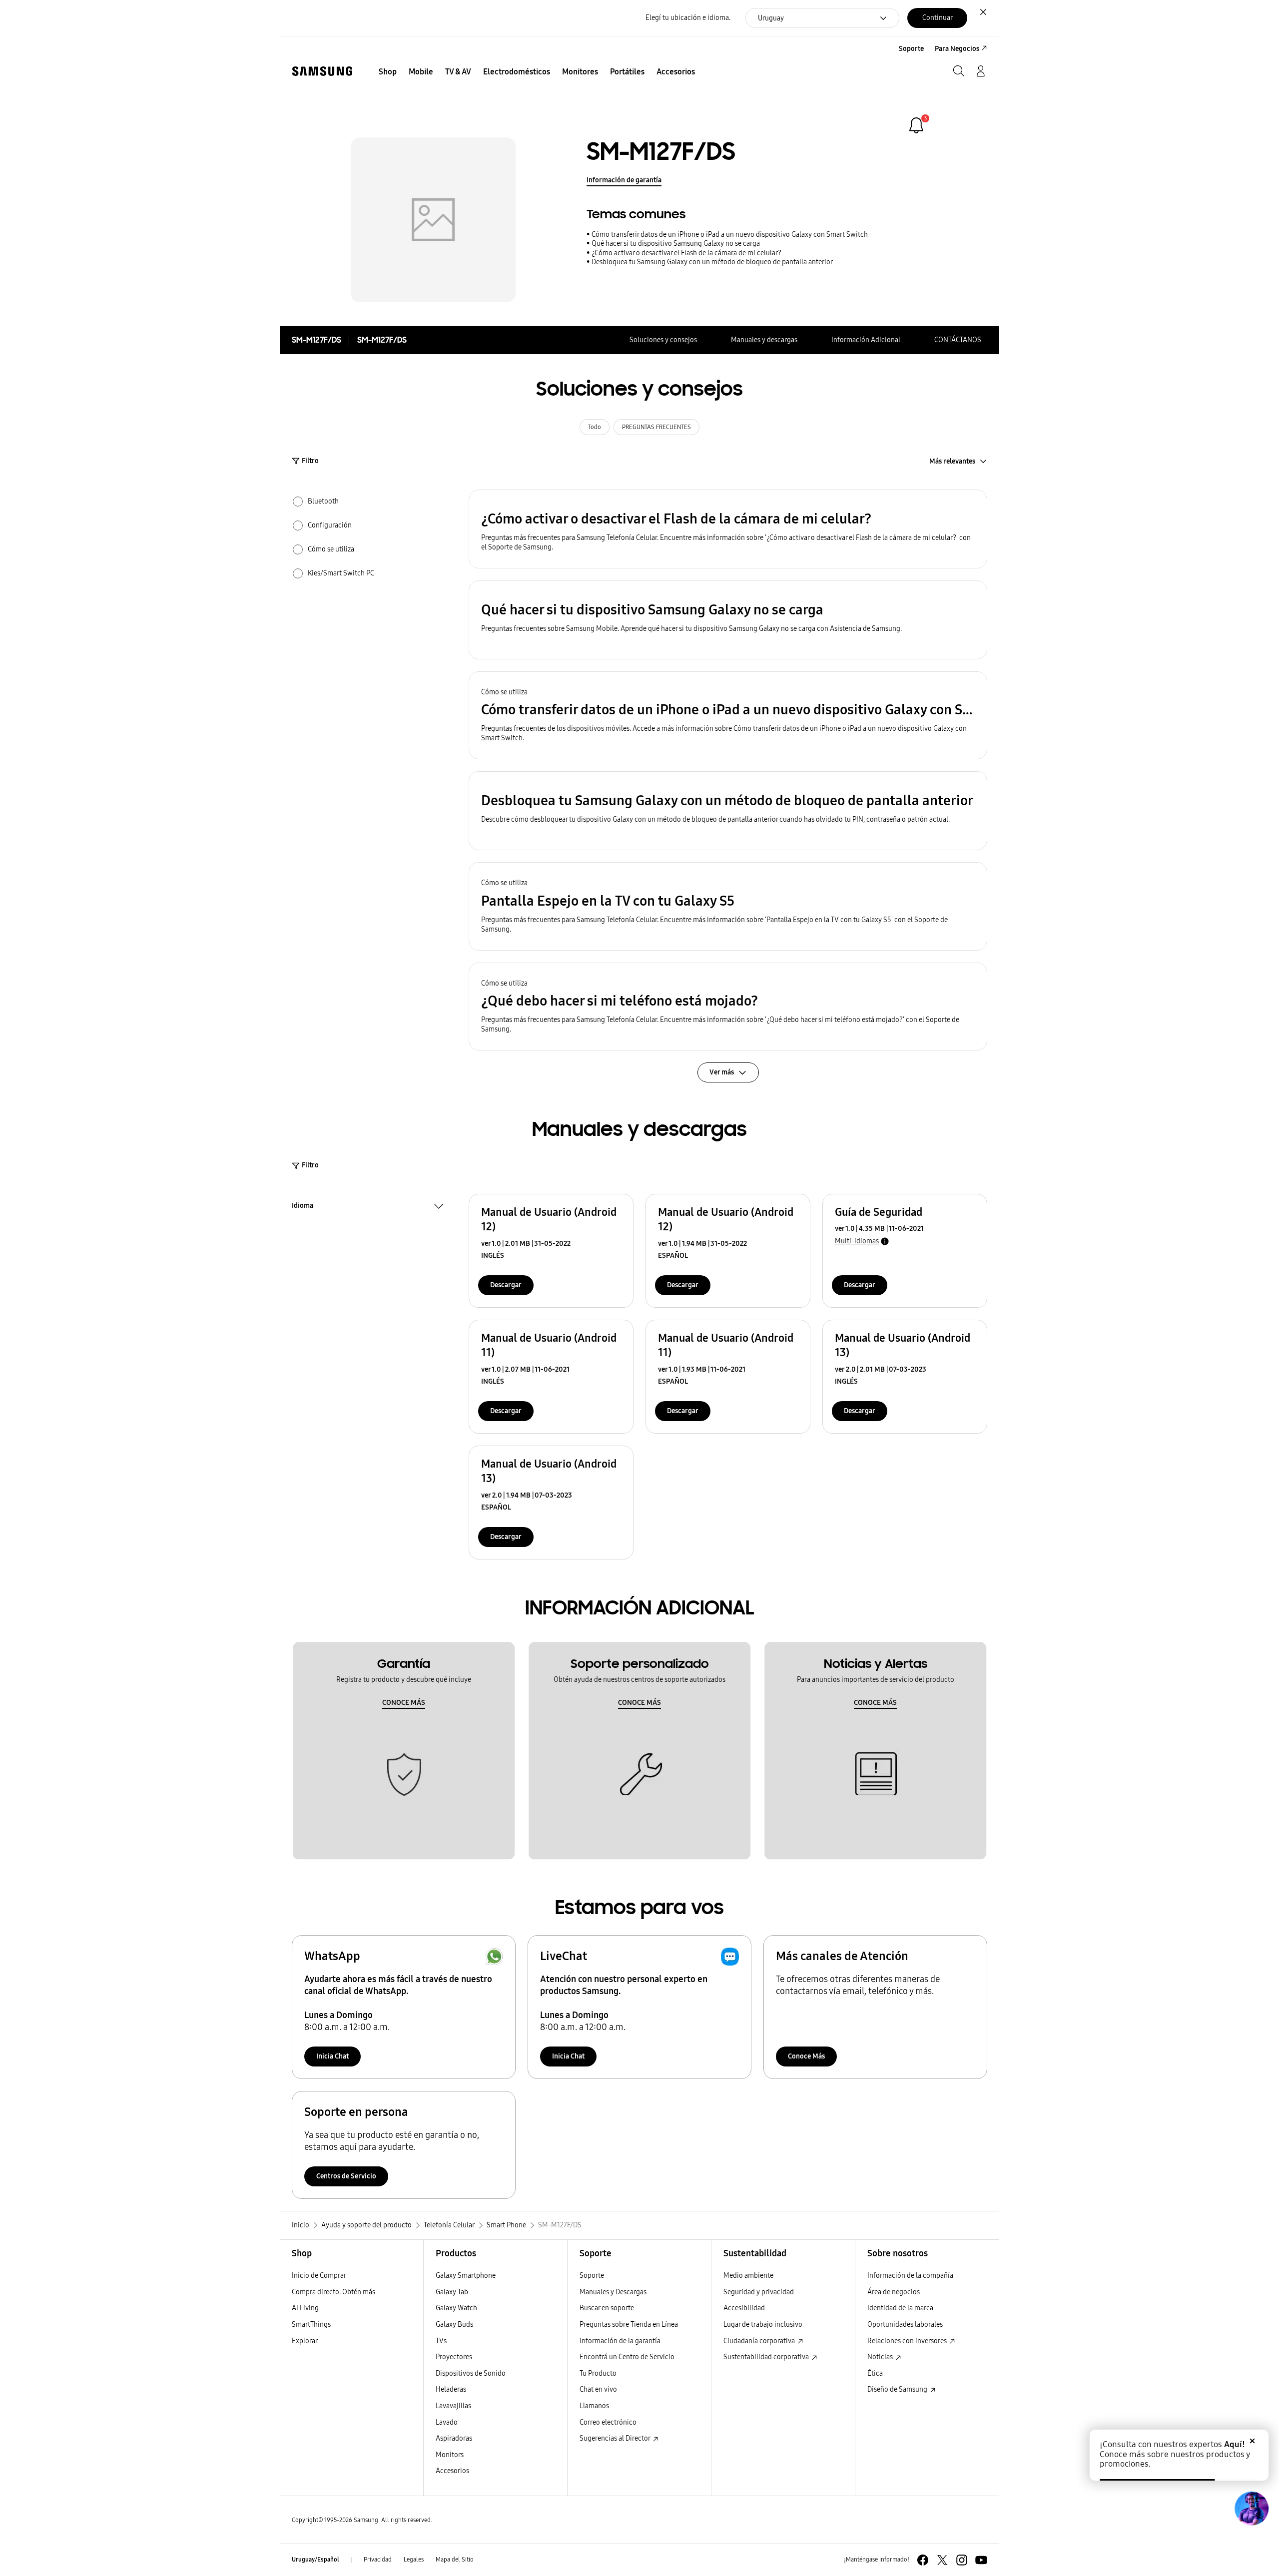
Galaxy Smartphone (466, 2276)
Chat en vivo (598, 2389)
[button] (728, 529)
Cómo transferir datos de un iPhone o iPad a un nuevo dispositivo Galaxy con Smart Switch (730, 235)
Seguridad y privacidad (759, 2292)
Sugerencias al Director (616, 2438)
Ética (875, 2373)
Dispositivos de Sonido (471, 2373)
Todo (595, 427)
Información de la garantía (620, 2341)
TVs (441, 2341)
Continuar (938, 18)
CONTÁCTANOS (958, 340)
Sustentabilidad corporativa (767, 2357)
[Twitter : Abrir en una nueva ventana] (942, 2560)
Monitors (450, 2455)
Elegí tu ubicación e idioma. (688, 18)
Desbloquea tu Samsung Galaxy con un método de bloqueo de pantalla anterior (712, 262)
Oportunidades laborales (905, 2324)
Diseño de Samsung (898, 2389)
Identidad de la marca (900, 2308)
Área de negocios (894, 2292)
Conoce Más (806, 2056)
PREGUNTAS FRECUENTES (656, 427)
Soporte (592, 2276)
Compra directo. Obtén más (333, 2292)
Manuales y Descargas (613, 2292)
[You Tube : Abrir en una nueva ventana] (981, 2560)
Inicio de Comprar (319, 2276)
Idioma (303, 1207)
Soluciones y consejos (663, 340)
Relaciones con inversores (908, 2341)
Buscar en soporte (607, 2308)
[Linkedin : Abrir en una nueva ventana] (962, 2560)
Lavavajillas (453, 2406)
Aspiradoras (454, 2438)
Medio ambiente (748, 2276)
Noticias (881, 2357)
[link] (916, 125)
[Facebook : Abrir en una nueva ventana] (923, 2560)
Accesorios (452, 2471)
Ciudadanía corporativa (760, 2341)
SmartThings (311, 2324)
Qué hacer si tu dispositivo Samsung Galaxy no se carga (676, 244)
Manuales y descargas (764, 340)
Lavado (447, 2422)
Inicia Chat (332, 2056)
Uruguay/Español (316, 2560)
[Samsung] (322, 71)
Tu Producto (599, 2373)
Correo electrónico (608, 2422)
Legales (414, 2560)
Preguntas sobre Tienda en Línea (629, 2324)
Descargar (506, 1285)
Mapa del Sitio (455, 2560)
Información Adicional (866, 340)
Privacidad (378, 2560)
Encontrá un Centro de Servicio (627, 2357)
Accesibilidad (744, 2308)
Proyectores (454, 2357)
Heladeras (451, 2389)
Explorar (305, 2341)
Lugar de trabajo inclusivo (763, 2324)
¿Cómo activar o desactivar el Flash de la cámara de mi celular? (686, 253)
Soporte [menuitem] (911, 49)
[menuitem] (388, 72)
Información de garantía (624, 180)
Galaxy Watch (456, 2308)
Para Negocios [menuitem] (957, 49)
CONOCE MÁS (404, 1703)
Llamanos (594, 2406)
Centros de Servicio (346, 2176)
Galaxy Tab (452, 2292)
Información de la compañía (910, 2276)
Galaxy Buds (454, 2324)
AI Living (305, 2308)
